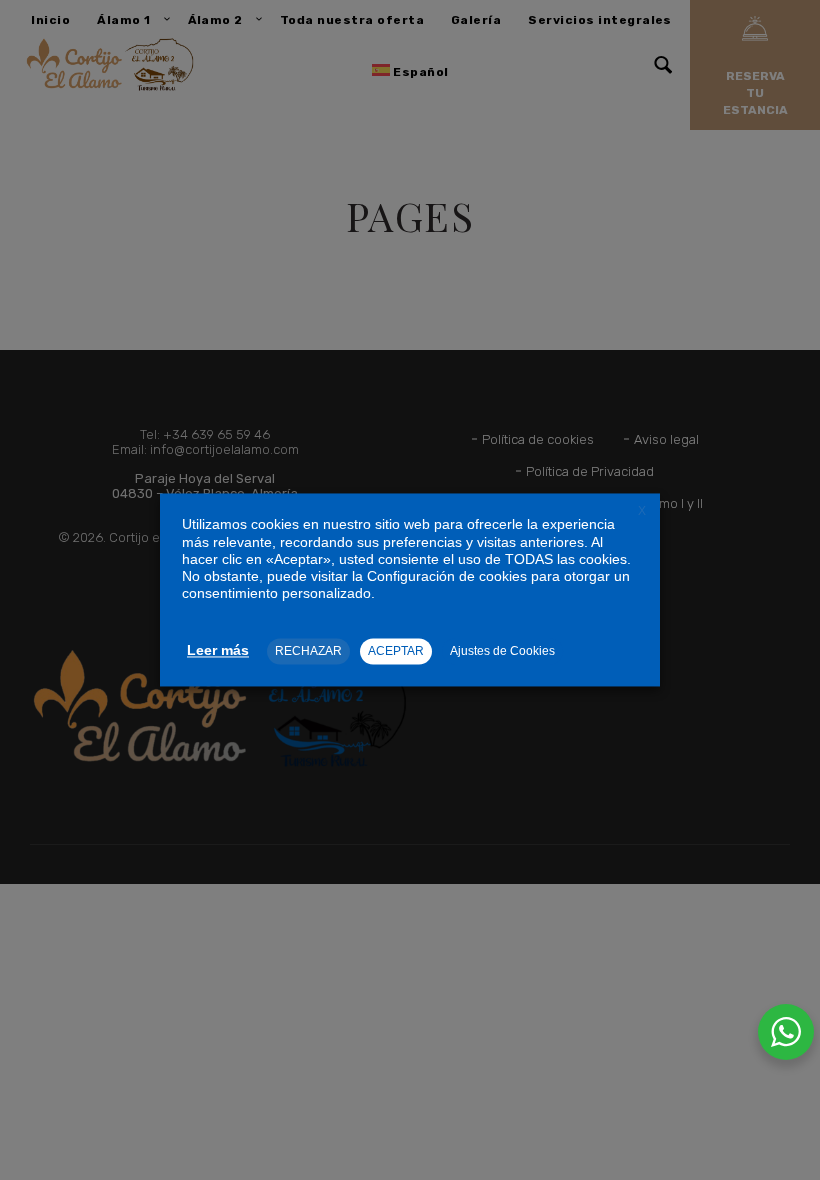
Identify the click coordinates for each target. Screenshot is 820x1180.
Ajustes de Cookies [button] (502, 652)
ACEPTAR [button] (396, 652)
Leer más (218, 651)
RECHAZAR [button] (308, 652)
